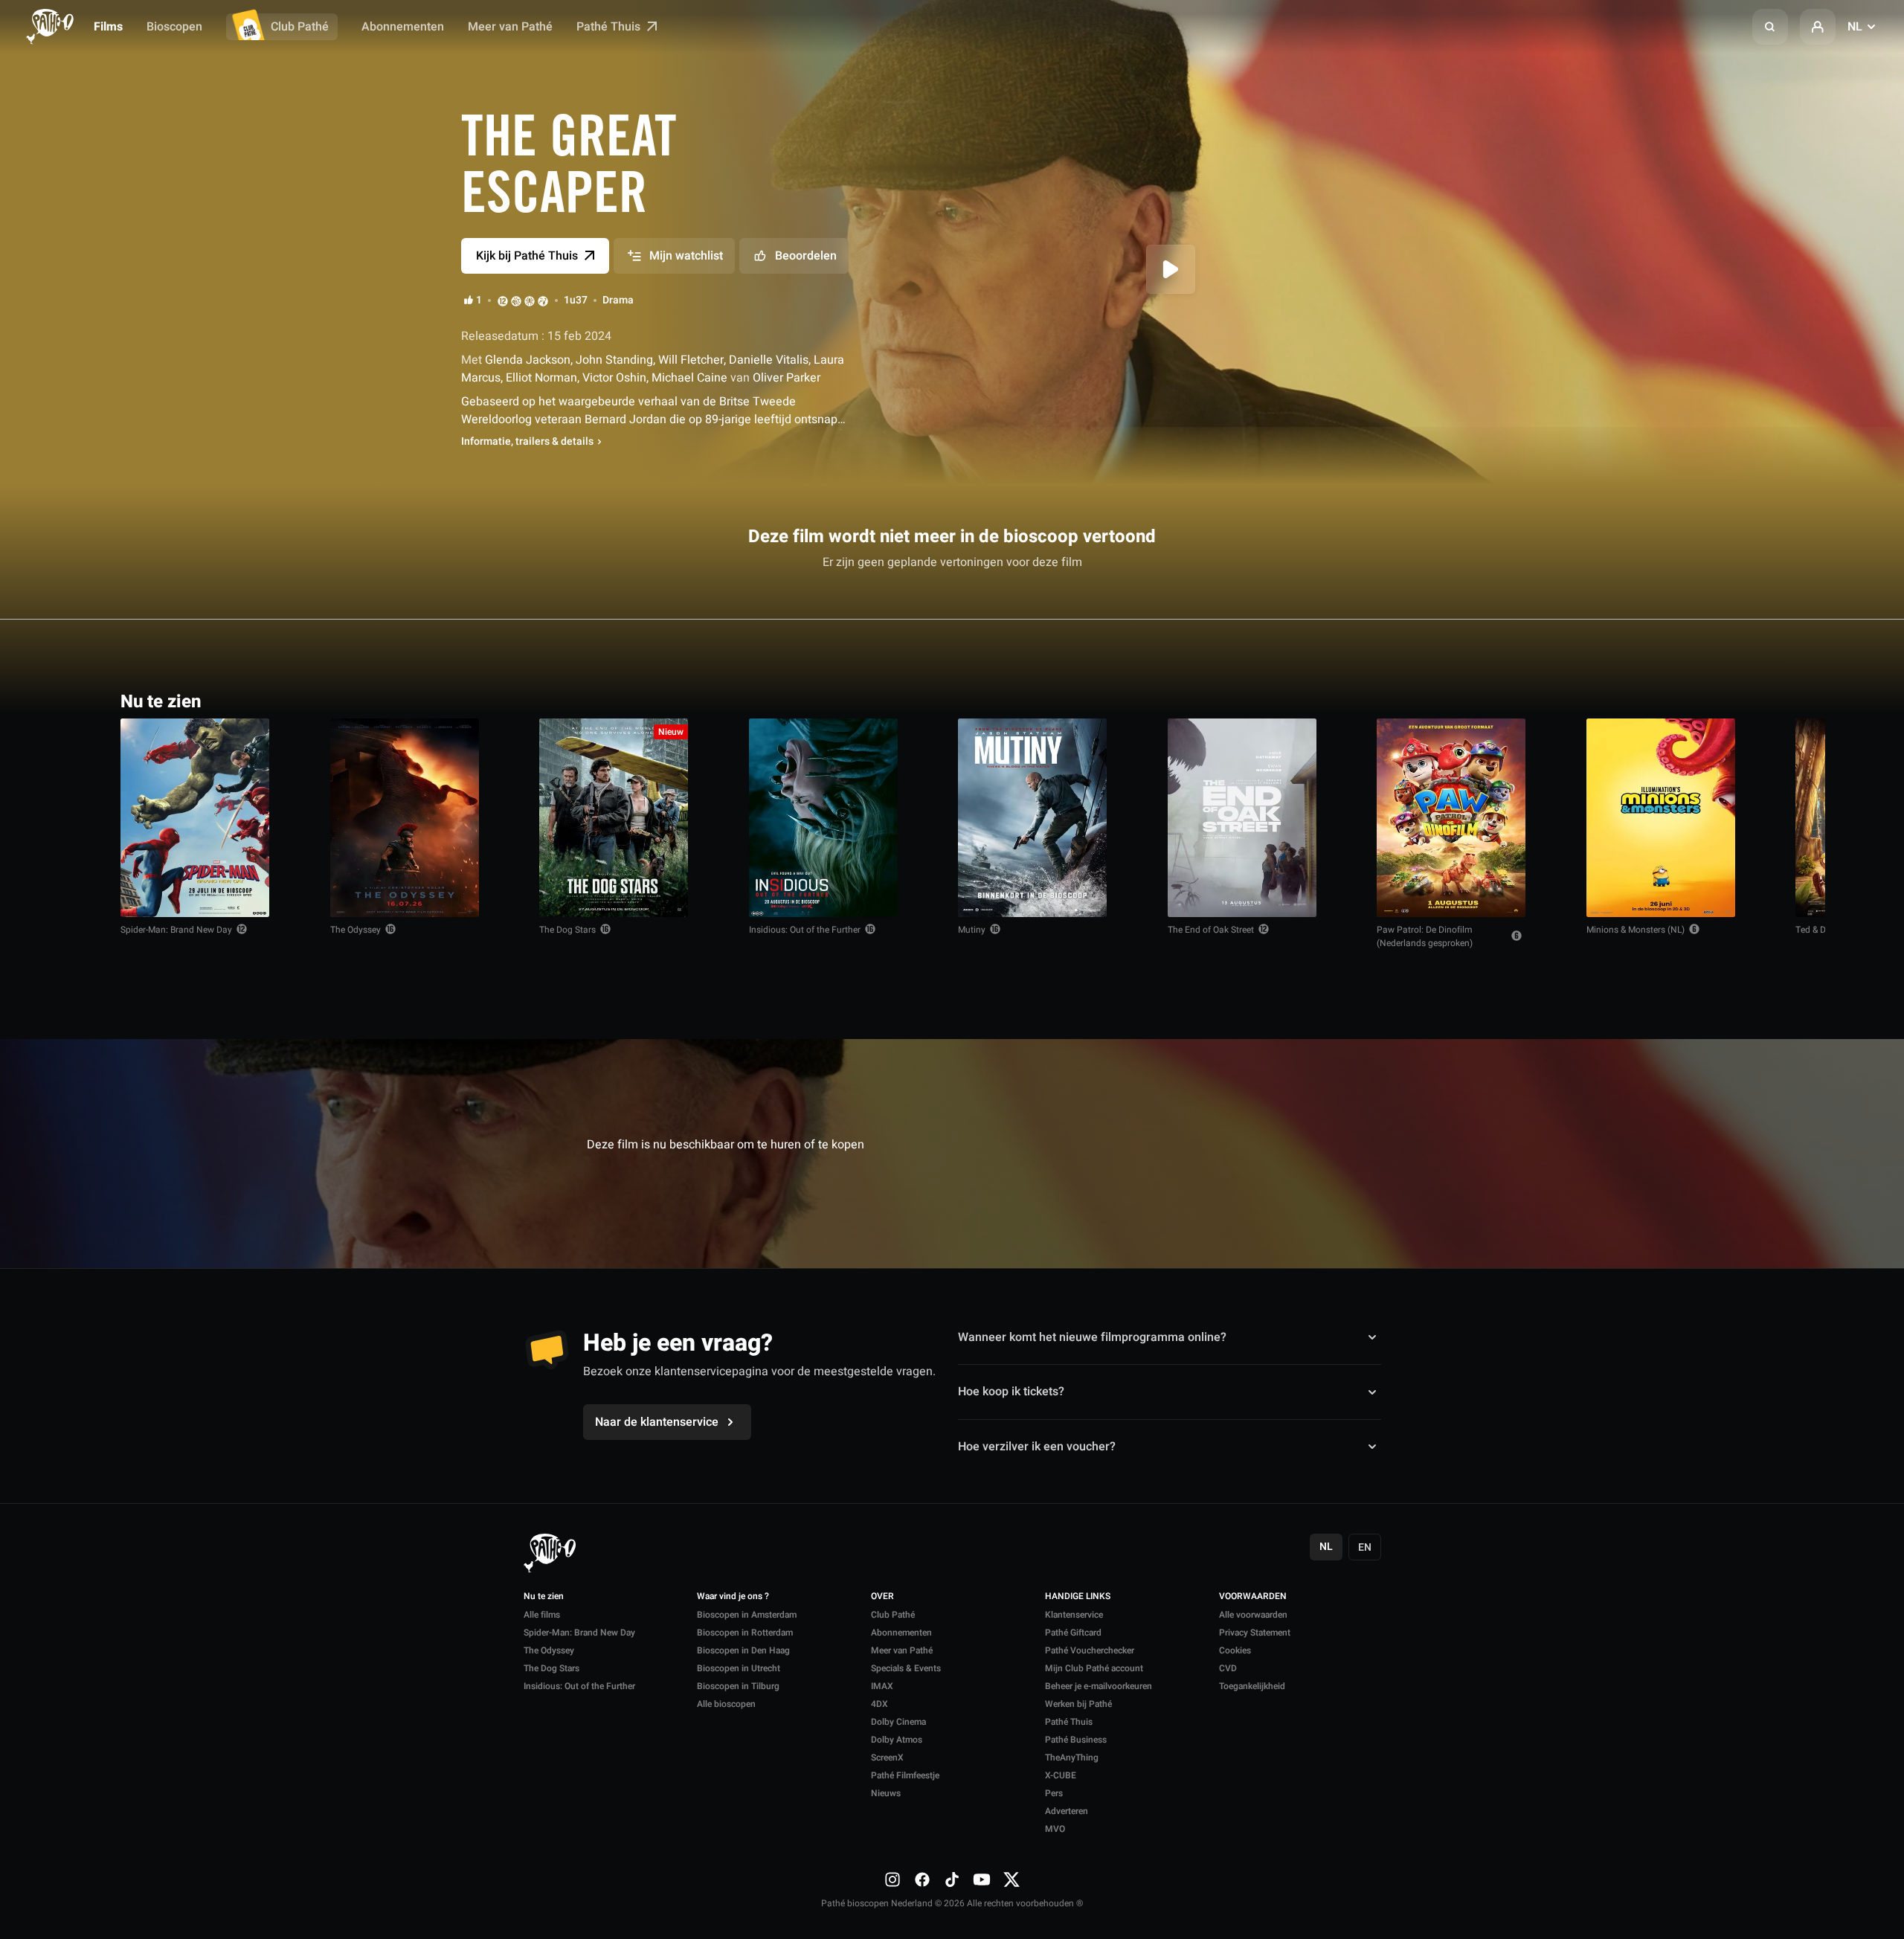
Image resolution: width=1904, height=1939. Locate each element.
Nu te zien (544, 1597)
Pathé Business (1076, 1740)
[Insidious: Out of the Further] (823, 818)
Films (108, 27)
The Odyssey (356, 930)
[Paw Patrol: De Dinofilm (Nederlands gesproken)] (1451, 818)
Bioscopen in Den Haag (743, 1650)
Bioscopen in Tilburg (738, 1686)
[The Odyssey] (405, 818)
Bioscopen (174, 27)
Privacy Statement (1255, 1633)
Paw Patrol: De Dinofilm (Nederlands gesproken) (1425, 936)
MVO (1055, 1829)
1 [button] (479, 300)
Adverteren (1067, 1811)
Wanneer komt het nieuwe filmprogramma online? (1092, 1337)
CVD (1228, 1668)
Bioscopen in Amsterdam (747, 1615)
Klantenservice (1074, 1615)
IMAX (882, 1686)
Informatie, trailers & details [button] (527, 442)
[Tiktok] (952, 1879)
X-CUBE (1061, 1775)
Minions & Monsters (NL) (1636, 930)
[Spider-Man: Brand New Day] (195, 818)
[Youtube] (982, 1879)
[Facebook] (922, 1879)
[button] (1770, 27)
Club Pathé (300, 27)
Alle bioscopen (726, 1704)
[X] (1011, 1879)
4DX (879, 1704)
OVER (882, 1597)
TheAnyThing (1072, 1758)
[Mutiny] (1032, 818)
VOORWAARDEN (1253, 1597)
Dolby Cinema (898, 1722)
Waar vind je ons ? (733, 1597)
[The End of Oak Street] (1242, 818)
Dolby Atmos (897, 1740)
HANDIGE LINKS (1078, 1597)
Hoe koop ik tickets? (1011, 1392)
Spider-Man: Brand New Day (176, 930)
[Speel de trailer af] (1171, 269)
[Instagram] (892, 1879)
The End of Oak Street (1211, 930)
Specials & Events (906, 1668)
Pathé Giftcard (1073, 1633)
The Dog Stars (567, 930)
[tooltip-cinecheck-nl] (503, 300)
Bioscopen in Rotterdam (745, 1633)
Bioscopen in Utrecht (739, 1668)
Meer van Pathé (510, 27)
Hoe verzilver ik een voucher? (1037, 1447)
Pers (1054, 1793)
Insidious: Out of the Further (805, 930)
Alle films (542, 1615)
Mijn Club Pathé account (1094, 1668)
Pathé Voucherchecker (1090, 1650)
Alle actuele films (1726, 700)
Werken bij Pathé (1078, 1704)
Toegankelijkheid (1252, 1686)
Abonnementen (403, 27)
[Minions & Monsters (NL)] (1661, 818)
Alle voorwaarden (1253, 1615)
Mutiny (972, 930)
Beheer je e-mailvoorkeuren (1099, 1686)
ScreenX (887, 1758)
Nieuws (886, 1793)
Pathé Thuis (610, 27)
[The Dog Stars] (614, 818)
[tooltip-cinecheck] (516, 300)
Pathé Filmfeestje (905, 1775)
